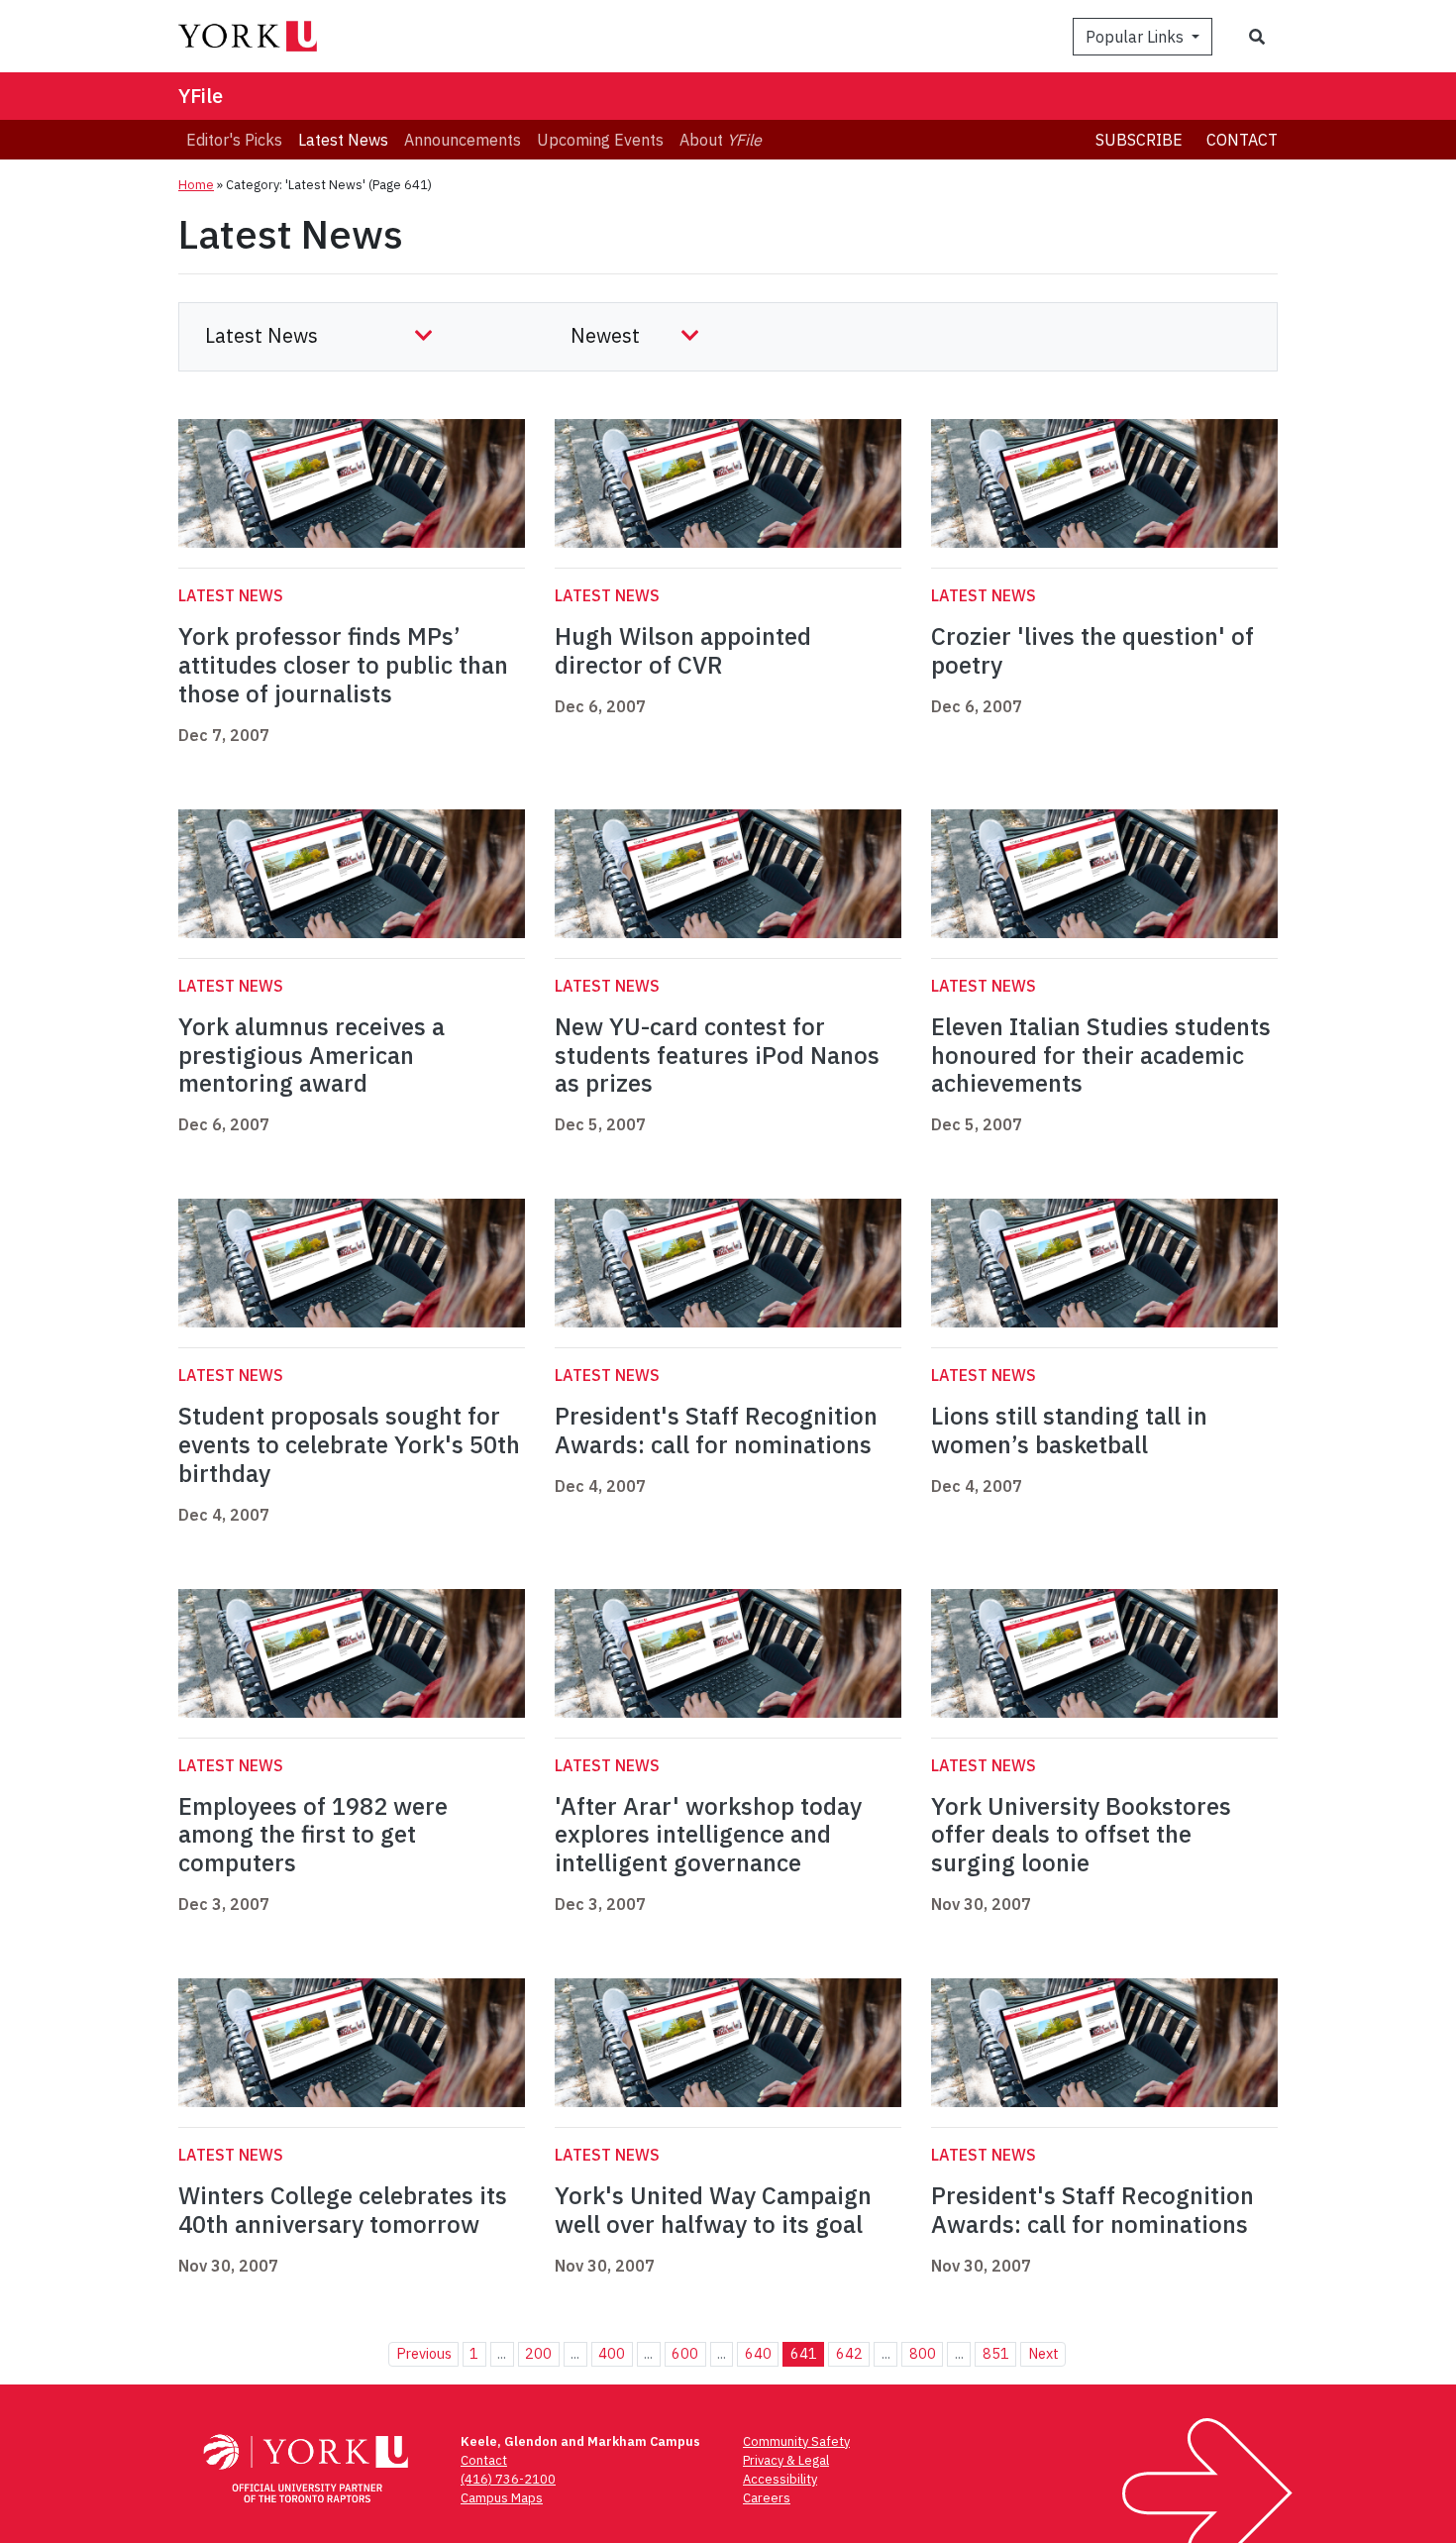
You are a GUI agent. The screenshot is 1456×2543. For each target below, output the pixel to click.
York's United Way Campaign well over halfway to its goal (713, 2210)
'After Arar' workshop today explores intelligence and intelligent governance (708, 1835)
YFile (201, 96)
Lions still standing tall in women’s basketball (1069, 1430)
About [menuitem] (721, 140)
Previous (424, 2353)
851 (996, 2353)
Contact (1242, 140)
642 (849, 2353)
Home (196, 185)
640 (758, 2353)
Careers (767, 2498)
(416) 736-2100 (508, 2479)
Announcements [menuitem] (463, 140)
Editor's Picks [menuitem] (234, 140)
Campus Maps (502, 2498)
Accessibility (780, 2479)
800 (923, 2353)
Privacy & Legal (786, 2460)
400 (612, 2353)
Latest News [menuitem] (343, 140)
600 (685, 2353)
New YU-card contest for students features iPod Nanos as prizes (717, 1055)
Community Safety (796, 2441)
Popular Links (1137, 37)
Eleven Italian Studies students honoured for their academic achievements (1101, 1055)
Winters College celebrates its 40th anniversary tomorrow (343, 2210)
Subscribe (1139, 140)
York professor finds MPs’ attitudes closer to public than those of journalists (343, 665)
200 (538, 2353)
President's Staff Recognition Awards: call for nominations (716, 1430)
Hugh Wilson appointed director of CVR (683, 650)
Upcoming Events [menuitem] (600, 140)
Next (1043, 2353)
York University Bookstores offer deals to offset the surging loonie (1081, 1835)
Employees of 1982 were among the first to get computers (313, 1835)
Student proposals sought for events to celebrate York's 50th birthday (349, 1444)
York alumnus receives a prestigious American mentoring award (312, 1055)
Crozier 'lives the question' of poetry (1092, 650)
